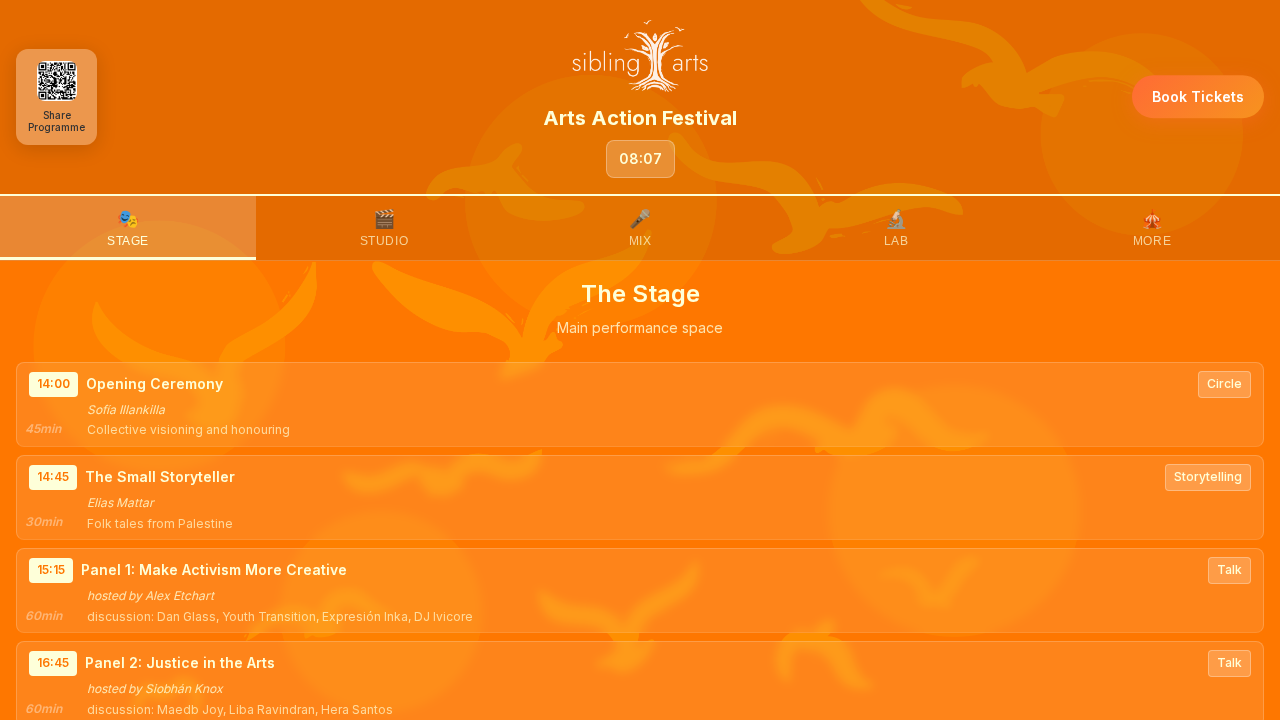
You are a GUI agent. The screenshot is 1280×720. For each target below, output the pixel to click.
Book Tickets (1198, 96)
